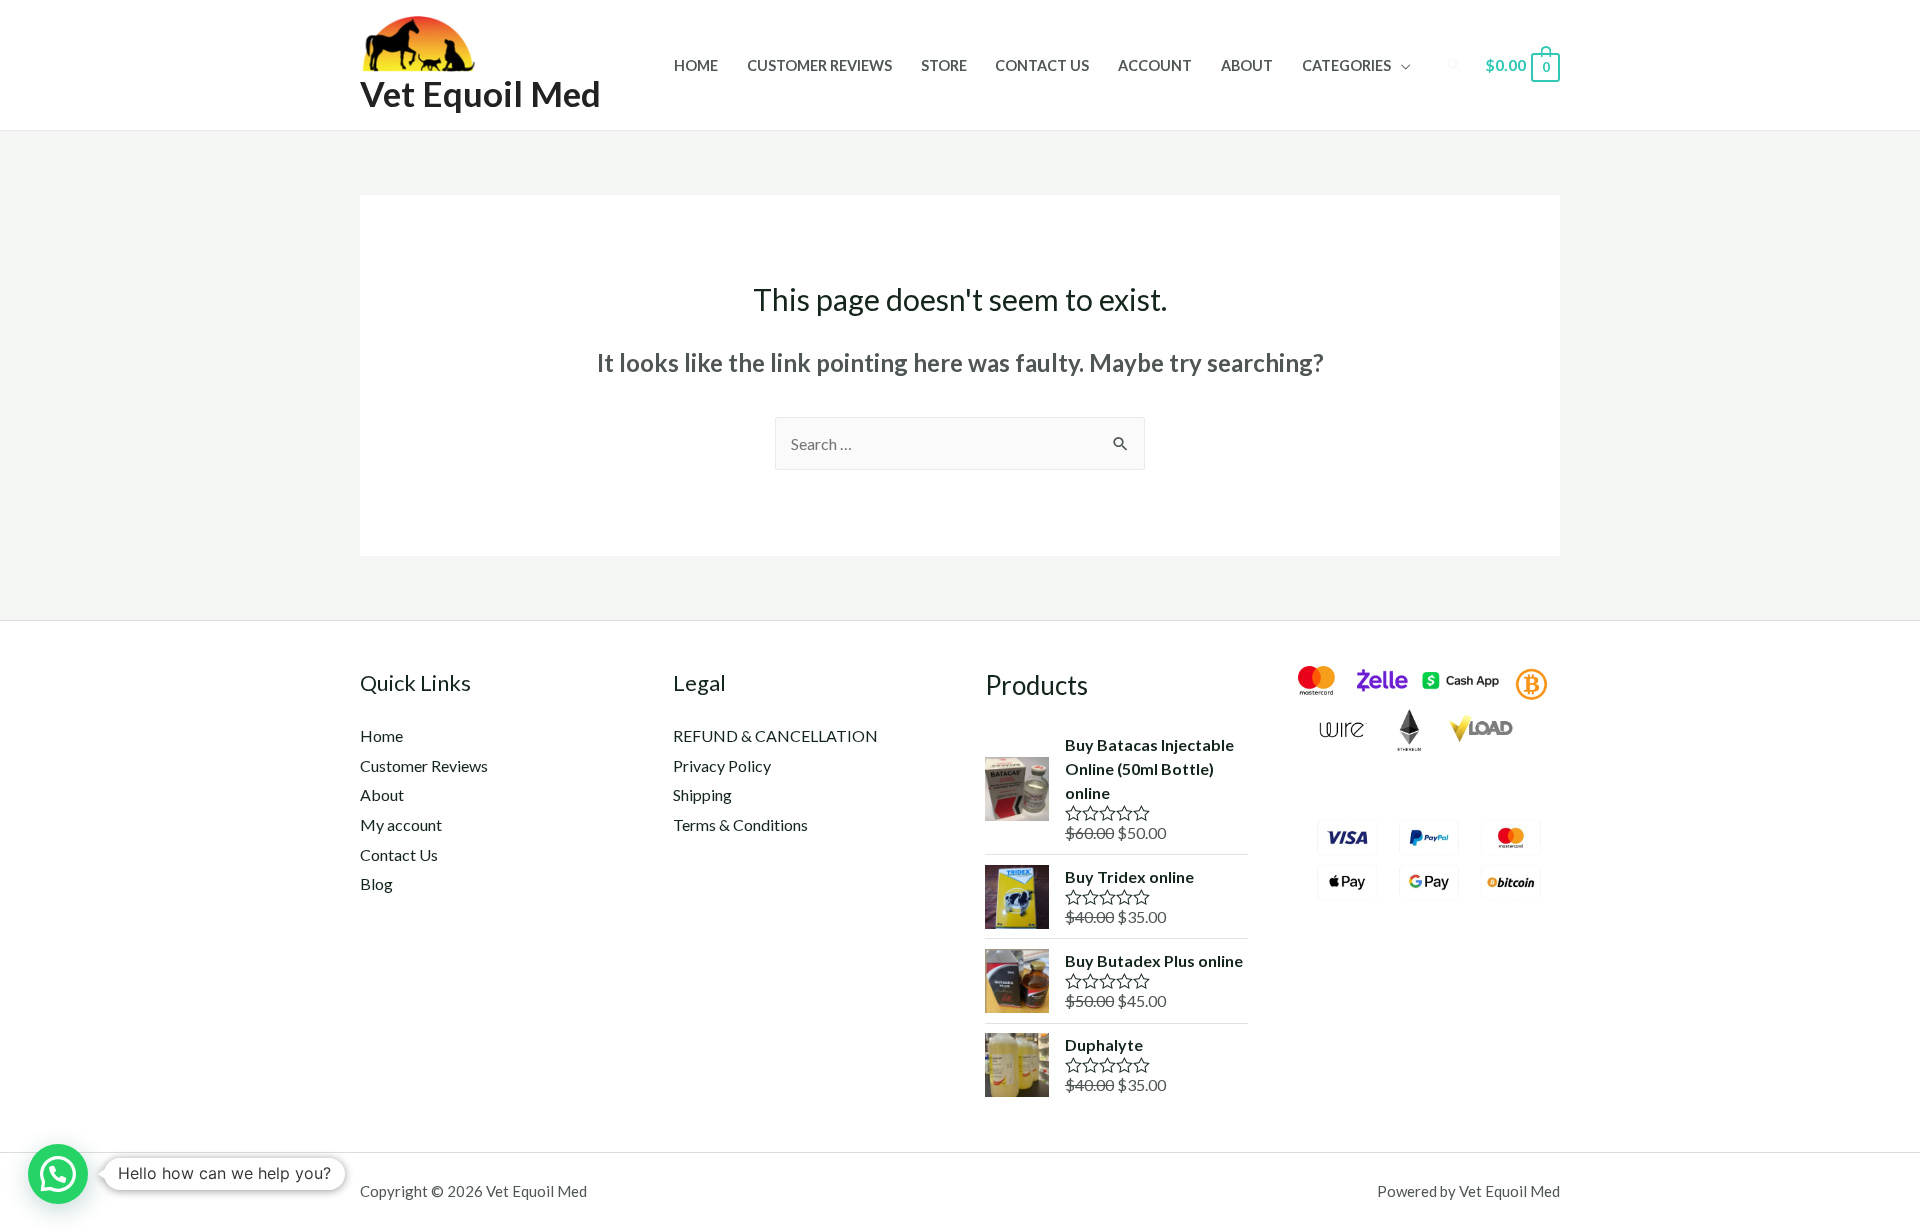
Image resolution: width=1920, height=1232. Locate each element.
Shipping (702, 794)
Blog (376, 883)
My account (401, 824)
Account (1155, 65)
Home (696, 65)
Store (944, 65)
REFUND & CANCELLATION (775, 735)
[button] (58, 1174)
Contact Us (1042, 65)
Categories (1346, 65)
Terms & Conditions (740, 824)
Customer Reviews (819, 65)
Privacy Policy (722, 765)
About (1247, 65)
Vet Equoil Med (480, 93)
